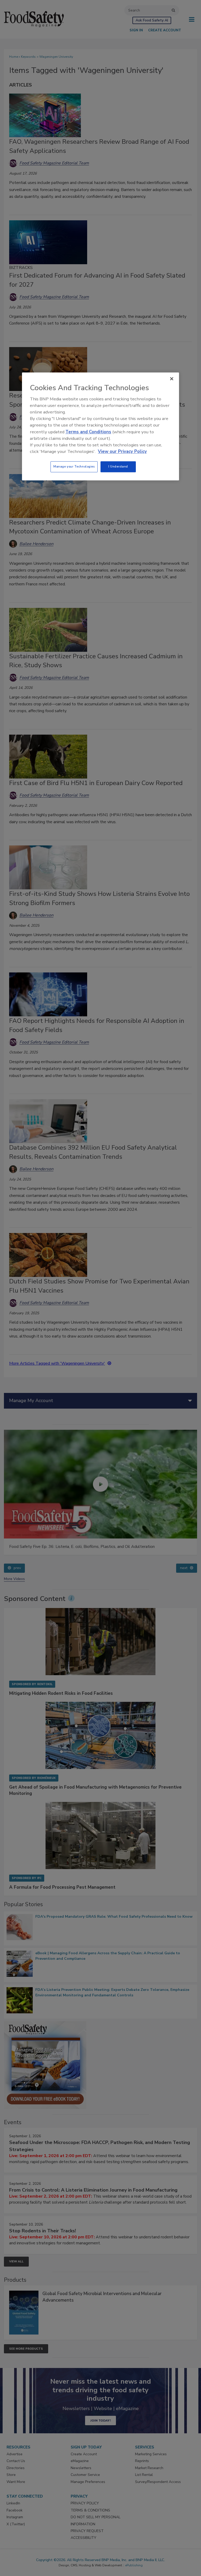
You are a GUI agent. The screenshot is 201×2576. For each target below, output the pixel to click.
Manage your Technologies (74, 467)
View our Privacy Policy (122, 451)
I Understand (118, 467)
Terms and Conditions (88, 432)
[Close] (172, 379)
